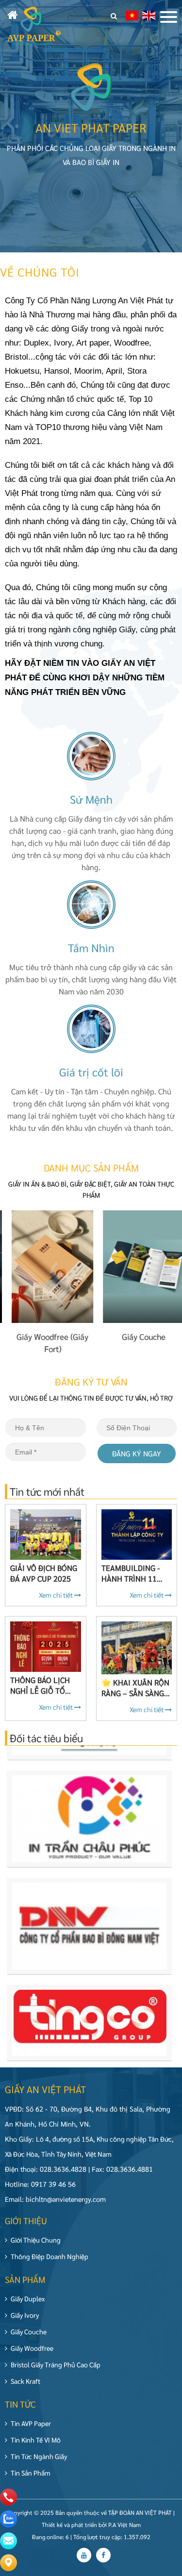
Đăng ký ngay (137, 1453)
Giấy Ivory (25, 2315)
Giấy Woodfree (32, 2348)
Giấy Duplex (28, 2298)
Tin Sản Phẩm (31, 2473)
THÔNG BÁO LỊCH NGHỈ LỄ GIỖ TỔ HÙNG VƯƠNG (40, 1685)
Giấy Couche (29, 2331)
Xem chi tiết (57, 1595)
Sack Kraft (25, 2381)
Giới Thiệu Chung (36, 2240)
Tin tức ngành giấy (39, 2456)
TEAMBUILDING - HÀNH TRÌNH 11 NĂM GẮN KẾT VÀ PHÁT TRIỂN (131, 1573)
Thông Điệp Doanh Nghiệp (50, 2256)
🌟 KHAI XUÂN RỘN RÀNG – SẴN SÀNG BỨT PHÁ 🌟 (135, 1688)
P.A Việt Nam (124, 2525)
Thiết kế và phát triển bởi (74, 2525)
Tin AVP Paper (31, 2423)
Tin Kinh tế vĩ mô (36, 2440)
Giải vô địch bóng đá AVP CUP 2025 (44, 1573)
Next (164, 1881)
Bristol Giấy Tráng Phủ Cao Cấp (56, 2364)
